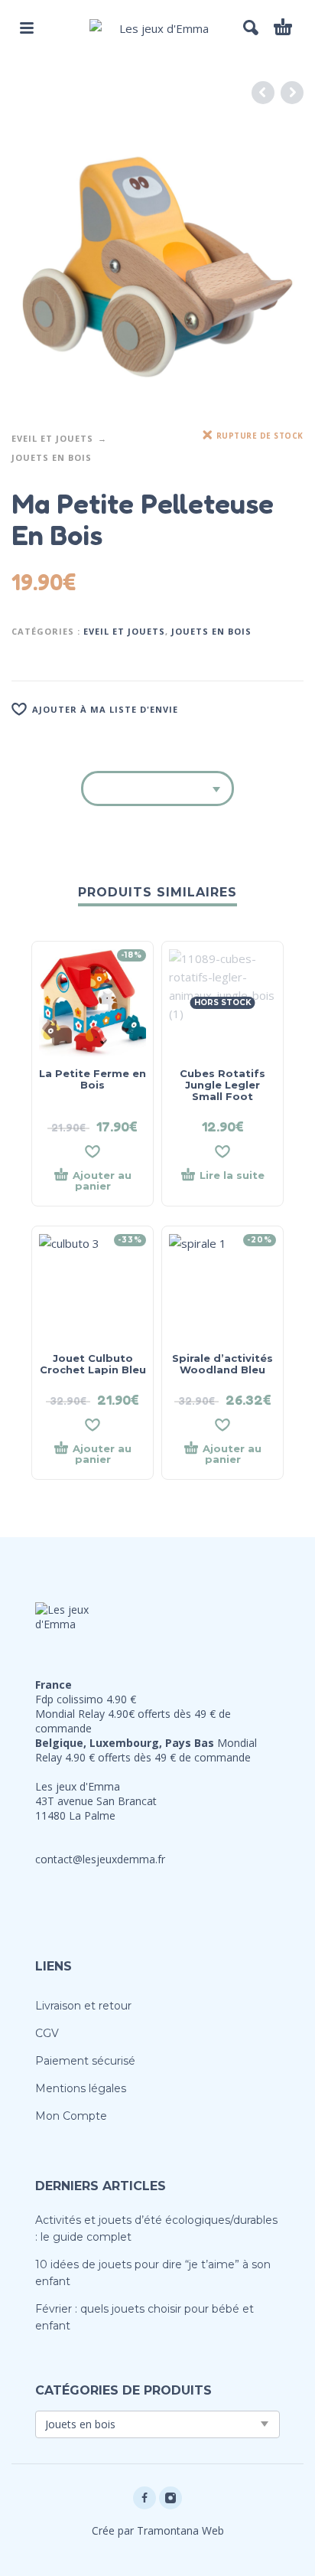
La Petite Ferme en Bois (93, 1079)
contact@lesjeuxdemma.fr (100, 1859)
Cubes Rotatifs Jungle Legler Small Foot (222, 1085)
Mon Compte (71, 2116)
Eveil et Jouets (52, 438)
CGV (47, 2033)
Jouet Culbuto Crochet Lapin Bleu (93, 1364)
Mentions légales (81, 2088)
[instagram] (170, 2498)
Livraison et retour (83, 2006)
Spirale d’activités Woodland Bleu (222, 1364)
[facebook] (145, 2498)
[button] (27, 28)
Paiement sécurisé (85, 2061)
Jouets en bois (52, 457)
